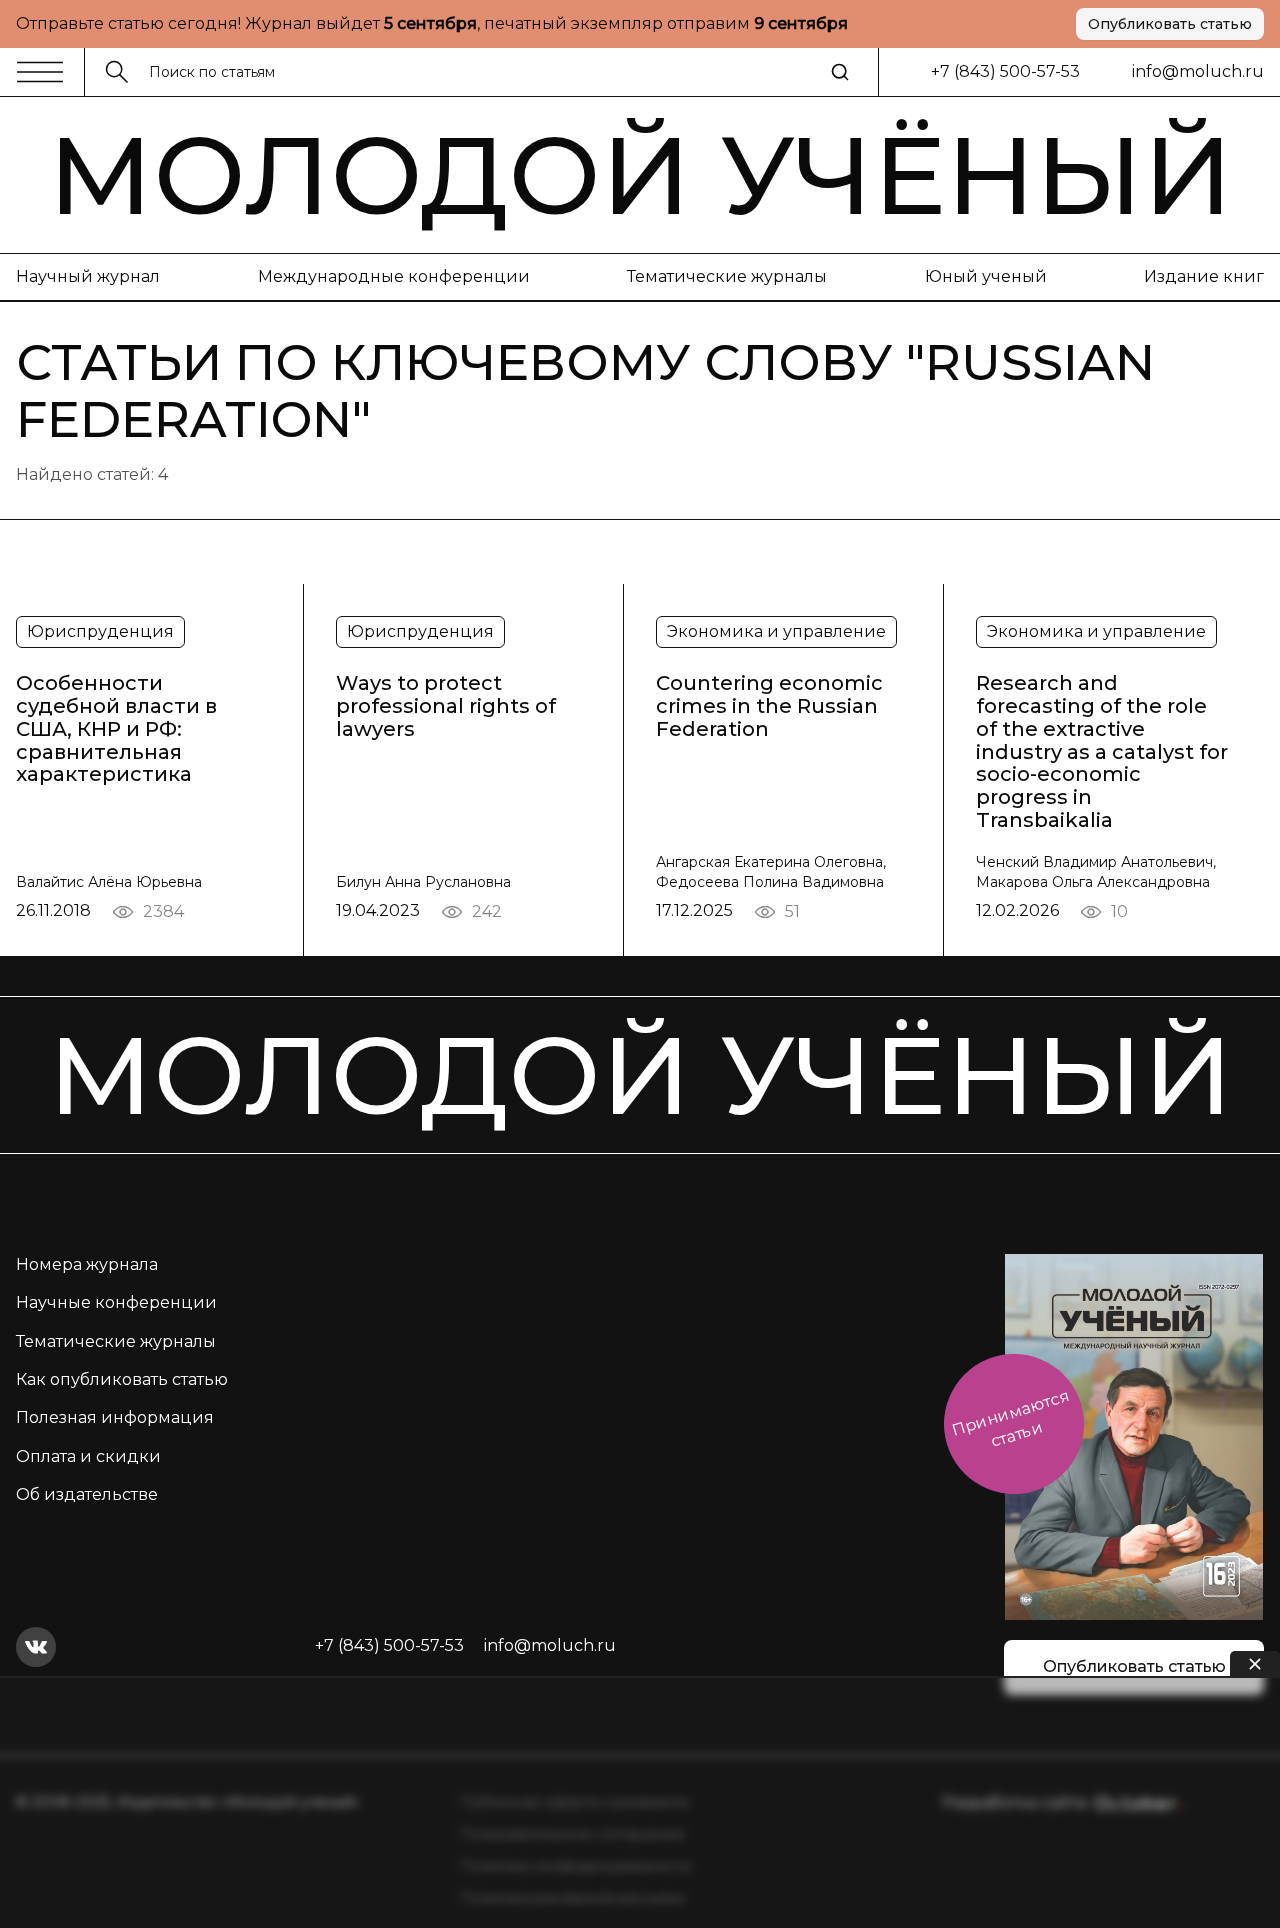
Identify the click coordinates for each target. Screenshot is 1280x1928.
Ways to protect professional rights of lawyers (446, 706)
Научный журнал (88, 276)
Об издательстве (87, 1494)
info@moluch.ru (1198, 71)
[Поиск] (840, 72)
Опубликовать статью (1170, 24)
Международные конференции (394, 276)
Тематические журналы (727, 276)
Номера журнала (87, 1264)
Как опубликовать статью (122, 1379)
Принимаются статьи (1010, 1418)
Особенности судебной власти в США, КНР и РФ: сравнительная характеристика (116, 729)
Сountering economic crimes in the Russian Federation (769, 706)
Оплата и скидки (88, 1456)
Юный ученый (986, 276)
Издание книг (1204, 276)
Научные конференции (116, 1302)
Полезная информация (115, 1417)
